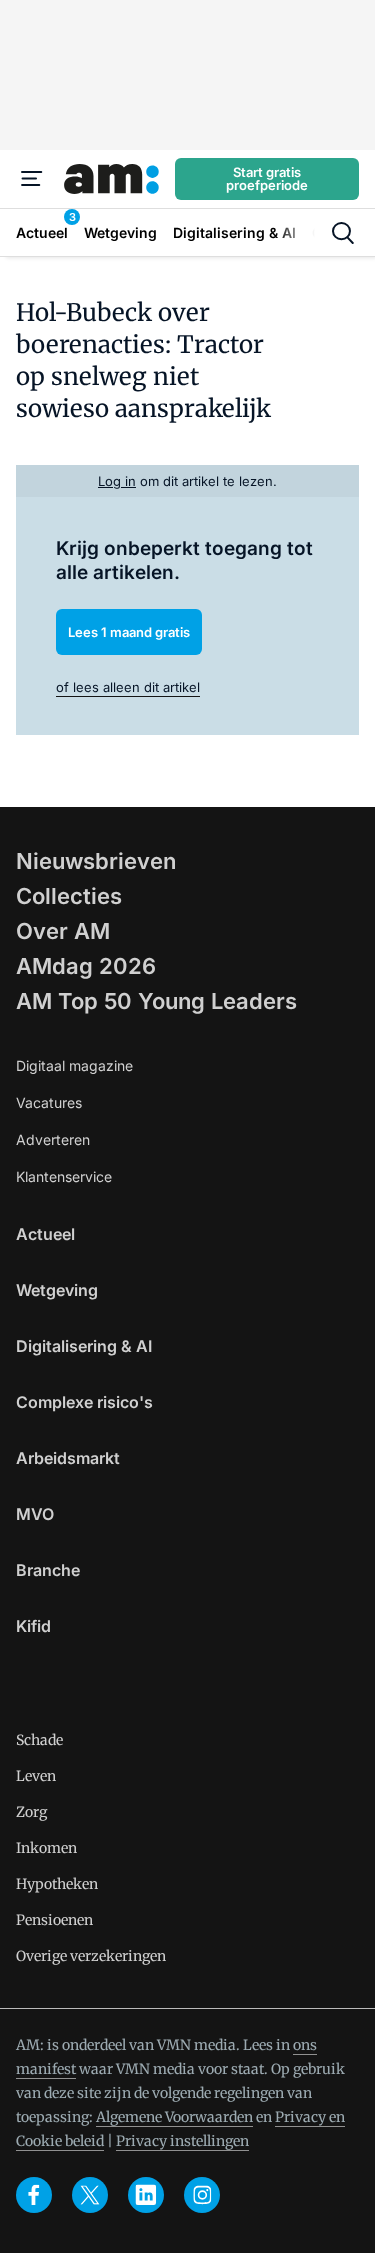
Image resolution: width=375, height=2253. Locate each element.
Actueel (45, 1234)
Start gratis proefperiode (267, 178)
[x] (90, 2195)
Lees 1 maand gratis (129, 632)
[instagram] (202, 2195)
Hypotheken (57, 1884)
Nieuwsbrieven (96, 861)
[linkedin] (146, 2195)
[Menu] (32, 179)
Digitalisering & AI (84, 1346)
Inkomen (46, 1848)
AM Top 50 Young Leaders (156, 1001)
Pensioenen (54, 1920)
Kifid (33, 1626)
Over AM (63, 931)
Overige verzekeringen (91, 1956)
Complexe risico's (84, 1402)
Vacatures (49, 1102)
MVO (35, 1514)
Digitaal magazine (74, 1065)
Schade (39, 1740)
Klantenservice (64, 1176)
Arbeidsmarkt (68, 1458)
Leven (36, 1776)
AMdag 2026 (86, 966)
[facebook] (34, 2195)
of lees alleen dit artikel (128, 687)
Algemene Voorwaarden (174, 2117)
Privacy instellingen (182, 2141)
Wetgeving (57, 1290)
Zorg (31, 1812)
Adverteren (53, 1139)
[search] (343, 233)
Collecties (69, 896)
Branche (48, 1570)
